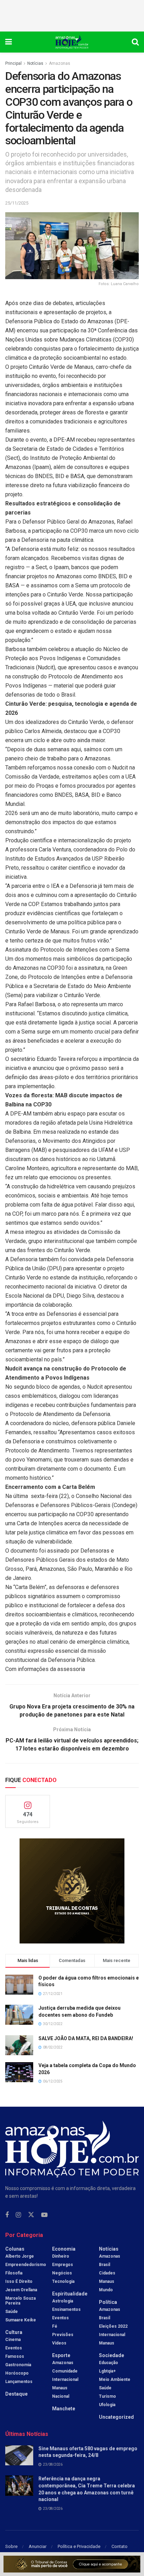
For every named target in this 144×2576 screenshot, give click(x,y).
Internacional (65, 2380)
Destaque (16, 2394)
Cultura (14, 2332)
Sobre (11, 2546)
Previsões (63, 2335)
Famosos (15, 2356)
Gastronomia (18, 2365)
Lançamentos (19, 2382)
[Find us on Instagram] (18, 2215)
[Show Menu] (9, 42)
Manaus (60, 2388)
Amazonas (60, 63)
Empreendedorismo (26, 2265)
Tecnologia (63, 2281)
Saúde (12, 2312)
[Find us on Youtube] (44, 2215)
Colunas (15, 2249)
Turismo (107, 2396)
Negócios (62, 2273)
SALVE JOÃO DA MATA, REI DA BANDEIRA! (86, 2038)
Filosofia (14, 2273)
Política (108, 2302)
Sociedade (111, 2355)
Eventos (14, 2348)
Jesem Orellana (21, 2290)
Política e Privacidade (79, 2546)
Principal (13, 63)
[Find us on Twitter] (31, 2215)
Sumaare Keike (21, 2320)
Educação (109, 2363)
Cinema (13, 2340)
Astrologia (63, 2301)
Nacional (61, 2396)
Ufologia (107, 2405)
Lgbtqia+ (107, 2371)
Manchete (64, 2409)
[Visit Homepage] (72, 42)
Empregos (63, 2265)
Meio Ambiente (115, 2380)
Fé (55, 2326)
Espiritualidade (70, 2294)
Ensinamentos (66, 2309)
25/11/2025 (17, 203)
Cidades (107, 2273)
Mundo (106, 2290)
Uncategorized (116, 2417)
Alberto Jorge (20, 2256)
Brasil (105, 2265)
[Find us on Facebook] (7, 2215)
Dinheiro (61, 2256)
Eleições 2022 (113, 2326)
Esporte (61, 2355)
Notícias (35, 63)
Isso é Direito (19, 2281)
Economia (64, 2249)
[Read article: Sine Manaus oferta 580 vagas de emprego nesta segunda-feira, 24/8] (19, 2455)
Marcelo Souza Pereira (20, 2301)
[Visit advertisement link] (72, 1891)
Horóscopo (17, 2373)
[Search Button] (135, 42)
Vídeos (59, 2343)
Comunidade (65, 2371)
